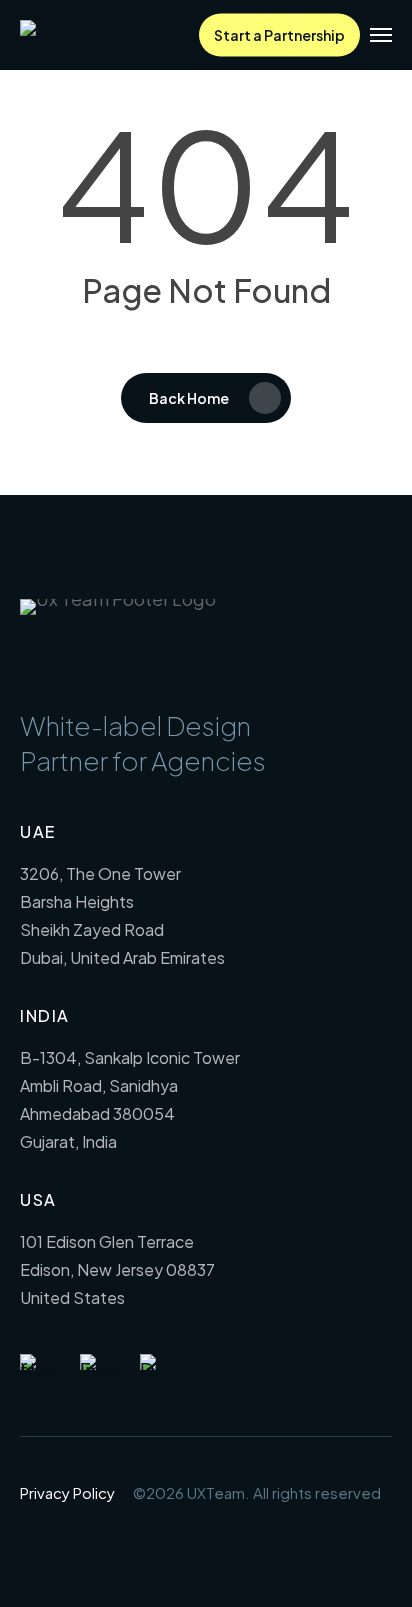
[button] (381, 35)
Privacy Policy (67, 1492)
